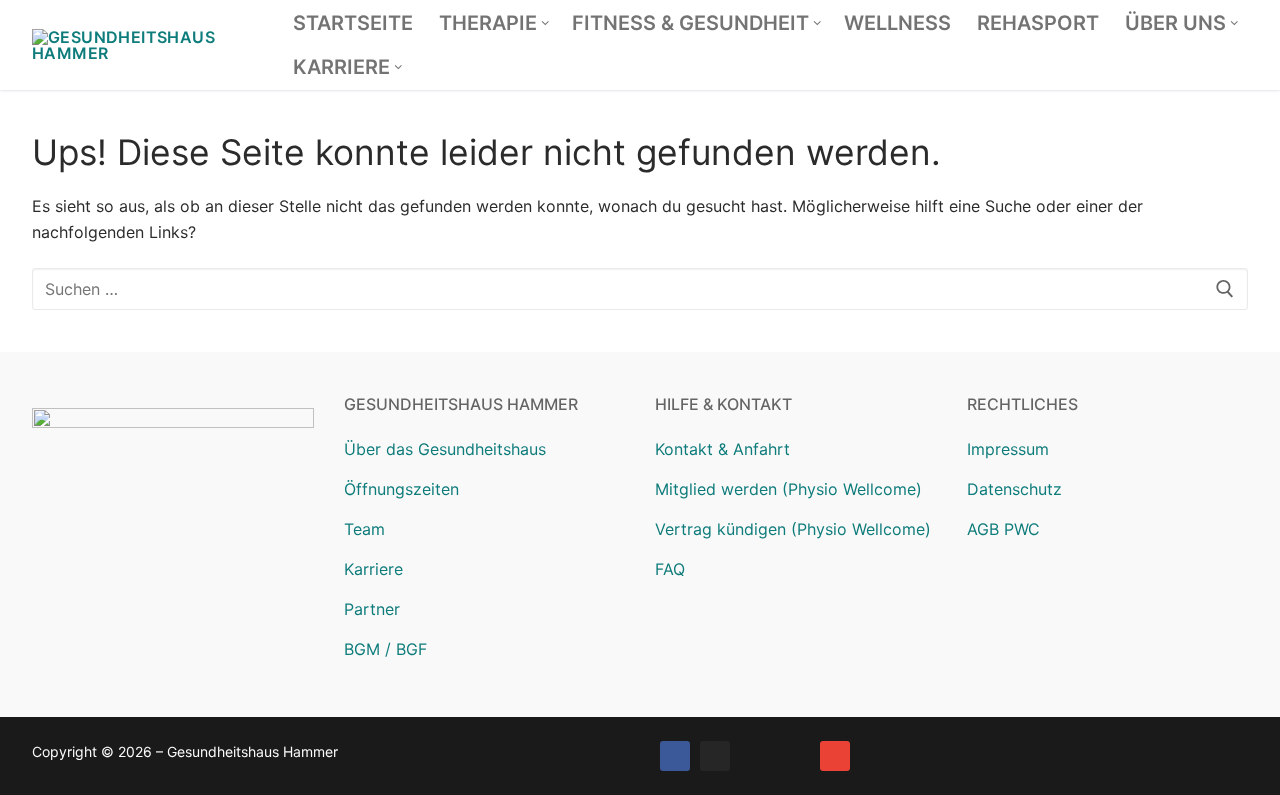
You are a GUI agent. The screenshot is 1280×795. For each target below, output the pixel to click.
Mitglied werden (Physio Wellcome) (788, 489)
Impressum (1008, 449)
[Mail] (835, 756)
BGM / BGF (385, 649)
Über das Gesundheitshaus (445, 449)
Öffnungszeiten (401, 489)
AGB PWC (1003, 529)
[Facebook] (675, 756)
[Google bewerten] (755, 756)
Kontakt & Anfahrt (722, 449)
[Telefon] (795, 756)
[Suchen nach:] (640, 289)
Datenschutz (1014, 489)
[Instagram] (715, 756)
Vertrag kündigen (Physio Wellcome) (793, 529)
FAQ (670, 569)
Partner (372, 609)
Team (364, 529)
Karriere (373, 569)
